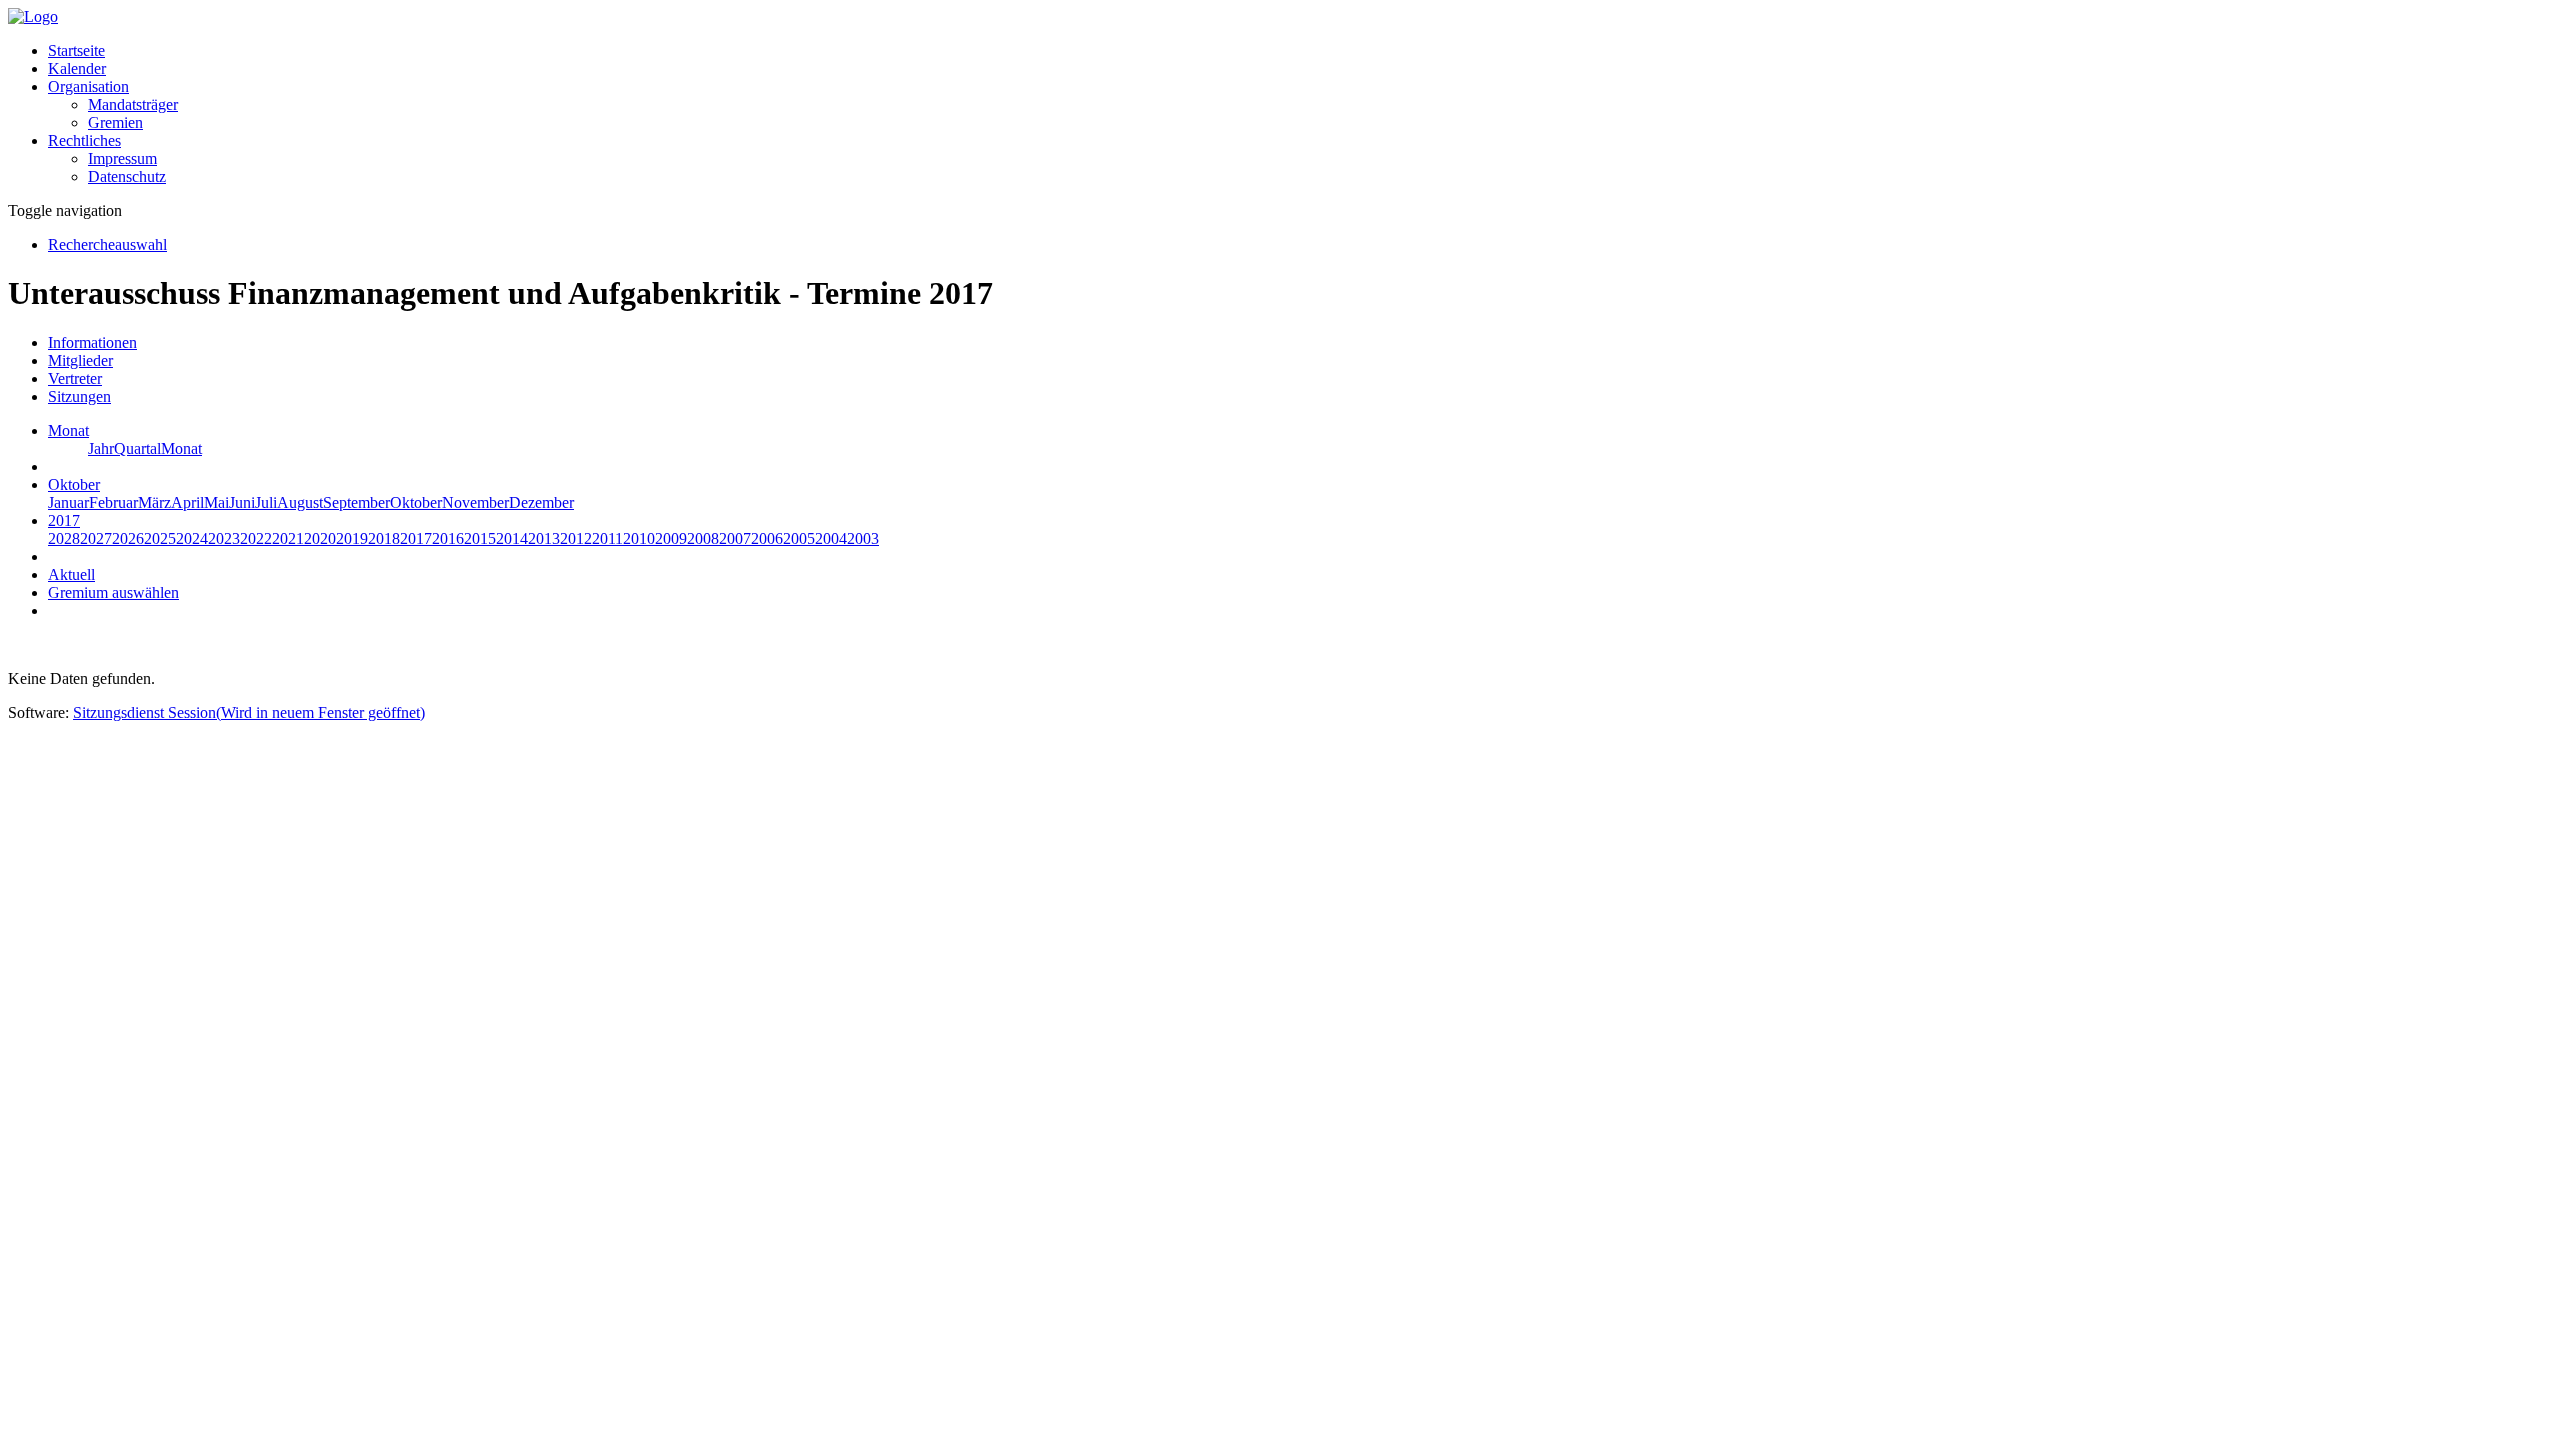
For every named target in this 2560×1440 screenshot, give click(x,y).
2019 (352, 538)
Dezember (541, 502)
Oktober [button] (74, 484)
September (356, 502)
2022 (256, 538)
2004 (831, 538)
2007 (735, 538)
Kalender (77, 68)
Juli (266, 502)
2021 (288, 538)
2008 (703, 538)
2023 (224, 538)
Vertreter (75, 378)
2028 (64, 538)
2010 (639, 538)
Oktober (416, 502)
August (300, 502)
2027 (96, 538)
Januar (68, 502)
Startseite (76, 50)
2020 (320, 538)
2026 (128, 538)
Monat (181, 448)
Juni (242, 502)
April (187, 502)
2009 (671, 538)
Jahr (101, 448)
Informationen (92, 342)
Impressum (122, 158)
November (475, 502)
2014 (512, 538)
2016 (448, 538)
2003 (863, 538)
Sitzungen (79, 396)
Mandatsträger (133, 104)
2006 (767, 538)
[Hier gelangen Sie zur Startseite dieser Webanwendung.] (33, 16)
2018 (384, 538)
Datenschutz (127, 176)
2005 (799, 538)
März (154, 502)
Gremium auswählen (113, 592)
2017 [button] (64, 520)
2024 (192, 538)
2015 (480, 538)
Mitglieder (80, 360)
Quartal (137, 448)
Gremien (115, 122)
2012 (576, 538)
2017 (416, 538)
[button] (88, 86)
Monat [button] (68, 430)
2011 (607, 538)
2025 (160, 538)
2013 (544, 538)
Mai (216, 502)
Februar (113, 502)
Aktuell (71, 574)
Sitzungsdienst (249, 712)
